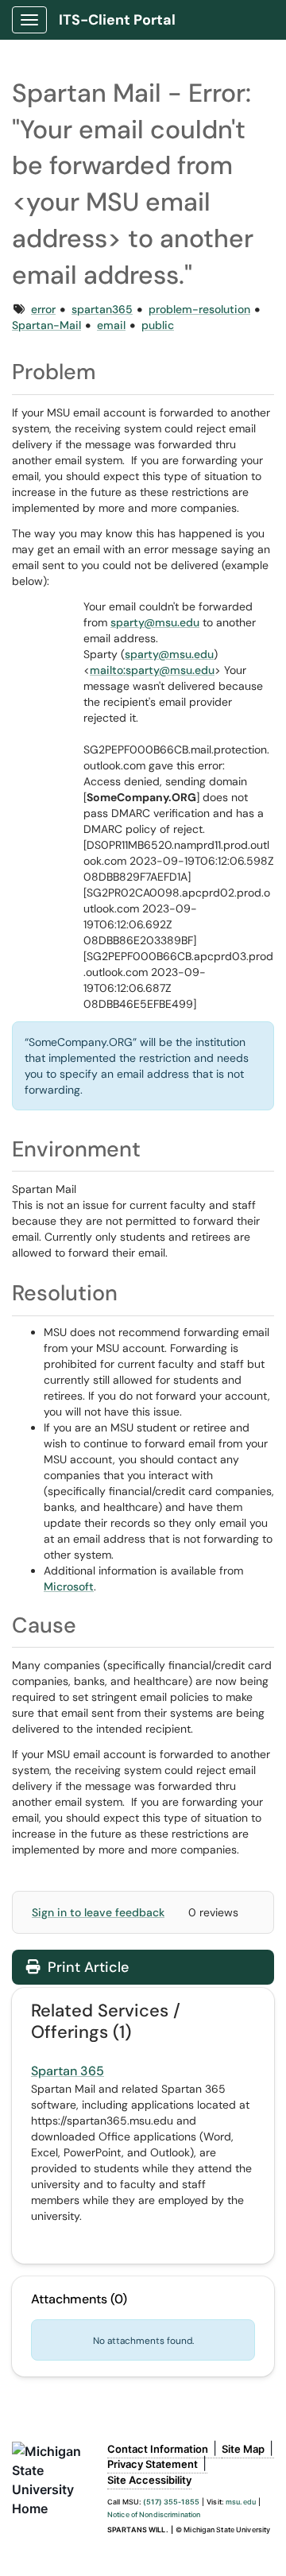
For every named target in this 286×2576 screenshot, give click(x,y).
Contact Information (158, 2449)
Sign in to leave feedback (98, 1912)
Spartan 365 (68, 2071)
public (158, 325)
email (111, 325)
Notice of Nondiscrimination (154, 2514)
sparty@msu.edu (155, 622)
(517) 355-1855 (171, 2502)
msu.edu (241, 2502)
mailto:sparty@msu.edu (152, 670)
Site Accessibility (149, 2480)
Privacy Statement (153, 2464)
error (43, 309)
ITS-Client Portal (117, 20)
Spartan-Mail (46, 325)
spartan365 (102, 309)
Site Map (243, 2449)
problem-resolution (199, 309)
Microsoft (69, 1586)
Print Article (86, 1967)
